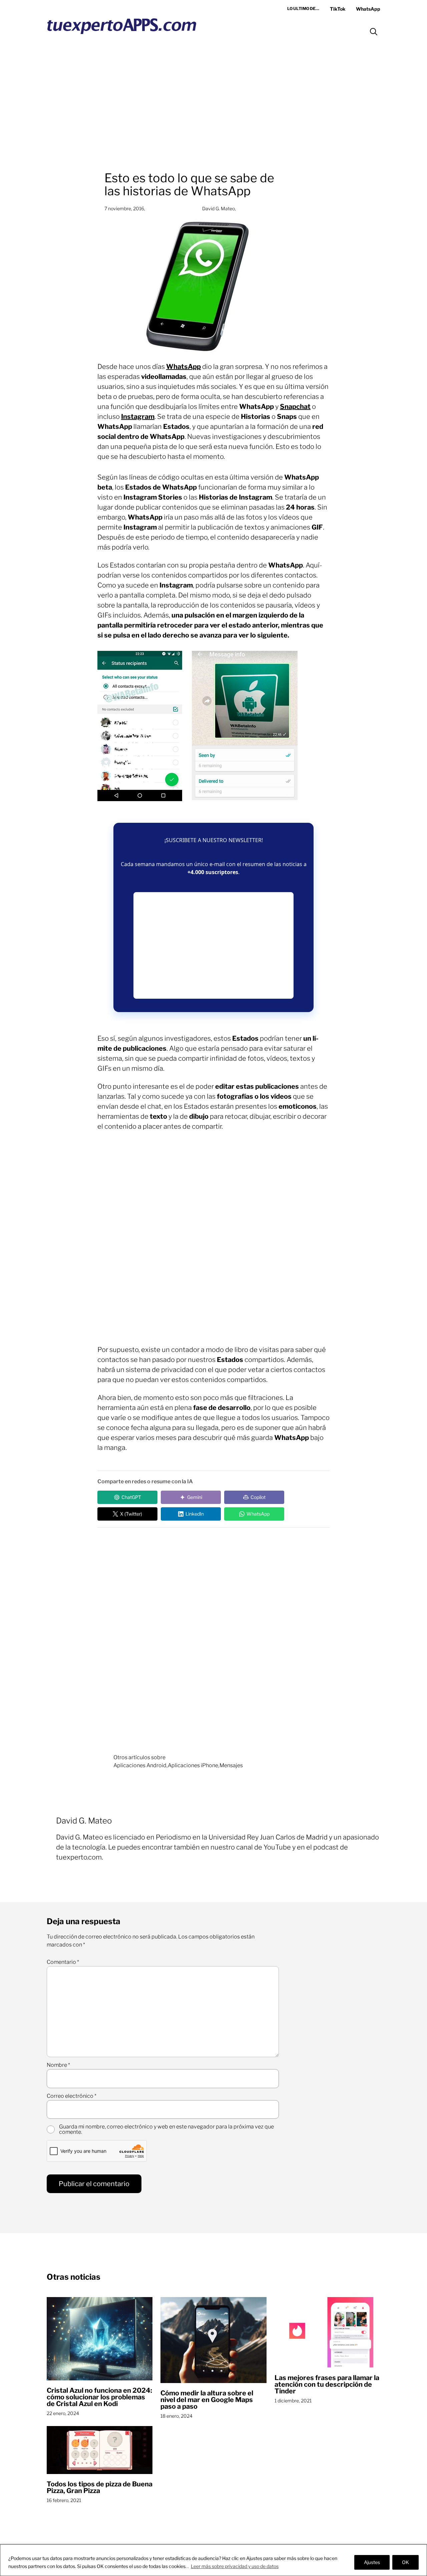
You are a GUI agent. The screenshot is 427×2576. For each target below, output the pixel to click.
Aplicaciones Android (140, 1765)
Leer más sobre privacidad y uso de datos (235, 2566)
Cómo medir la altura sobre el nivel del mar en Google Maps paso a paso (207, 2400)
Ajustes (372, 2562)
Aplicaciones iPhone (193, 1765)
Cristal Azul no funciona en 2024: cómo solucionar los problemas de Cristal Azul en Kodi (99, 2397)
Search (374, 32)
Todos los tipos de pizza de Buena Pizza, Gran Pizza (100, 2487)
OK (405, 2562)
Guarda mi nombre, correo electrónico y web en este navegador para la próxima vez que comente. (166, 2129)
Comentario (63, 1962)
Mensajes (231, 1765)
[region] (213, 2560)
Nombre (58, 2065)
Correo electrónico (72, 2096)
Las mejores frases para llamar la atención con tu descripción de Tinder (327, 2384)
